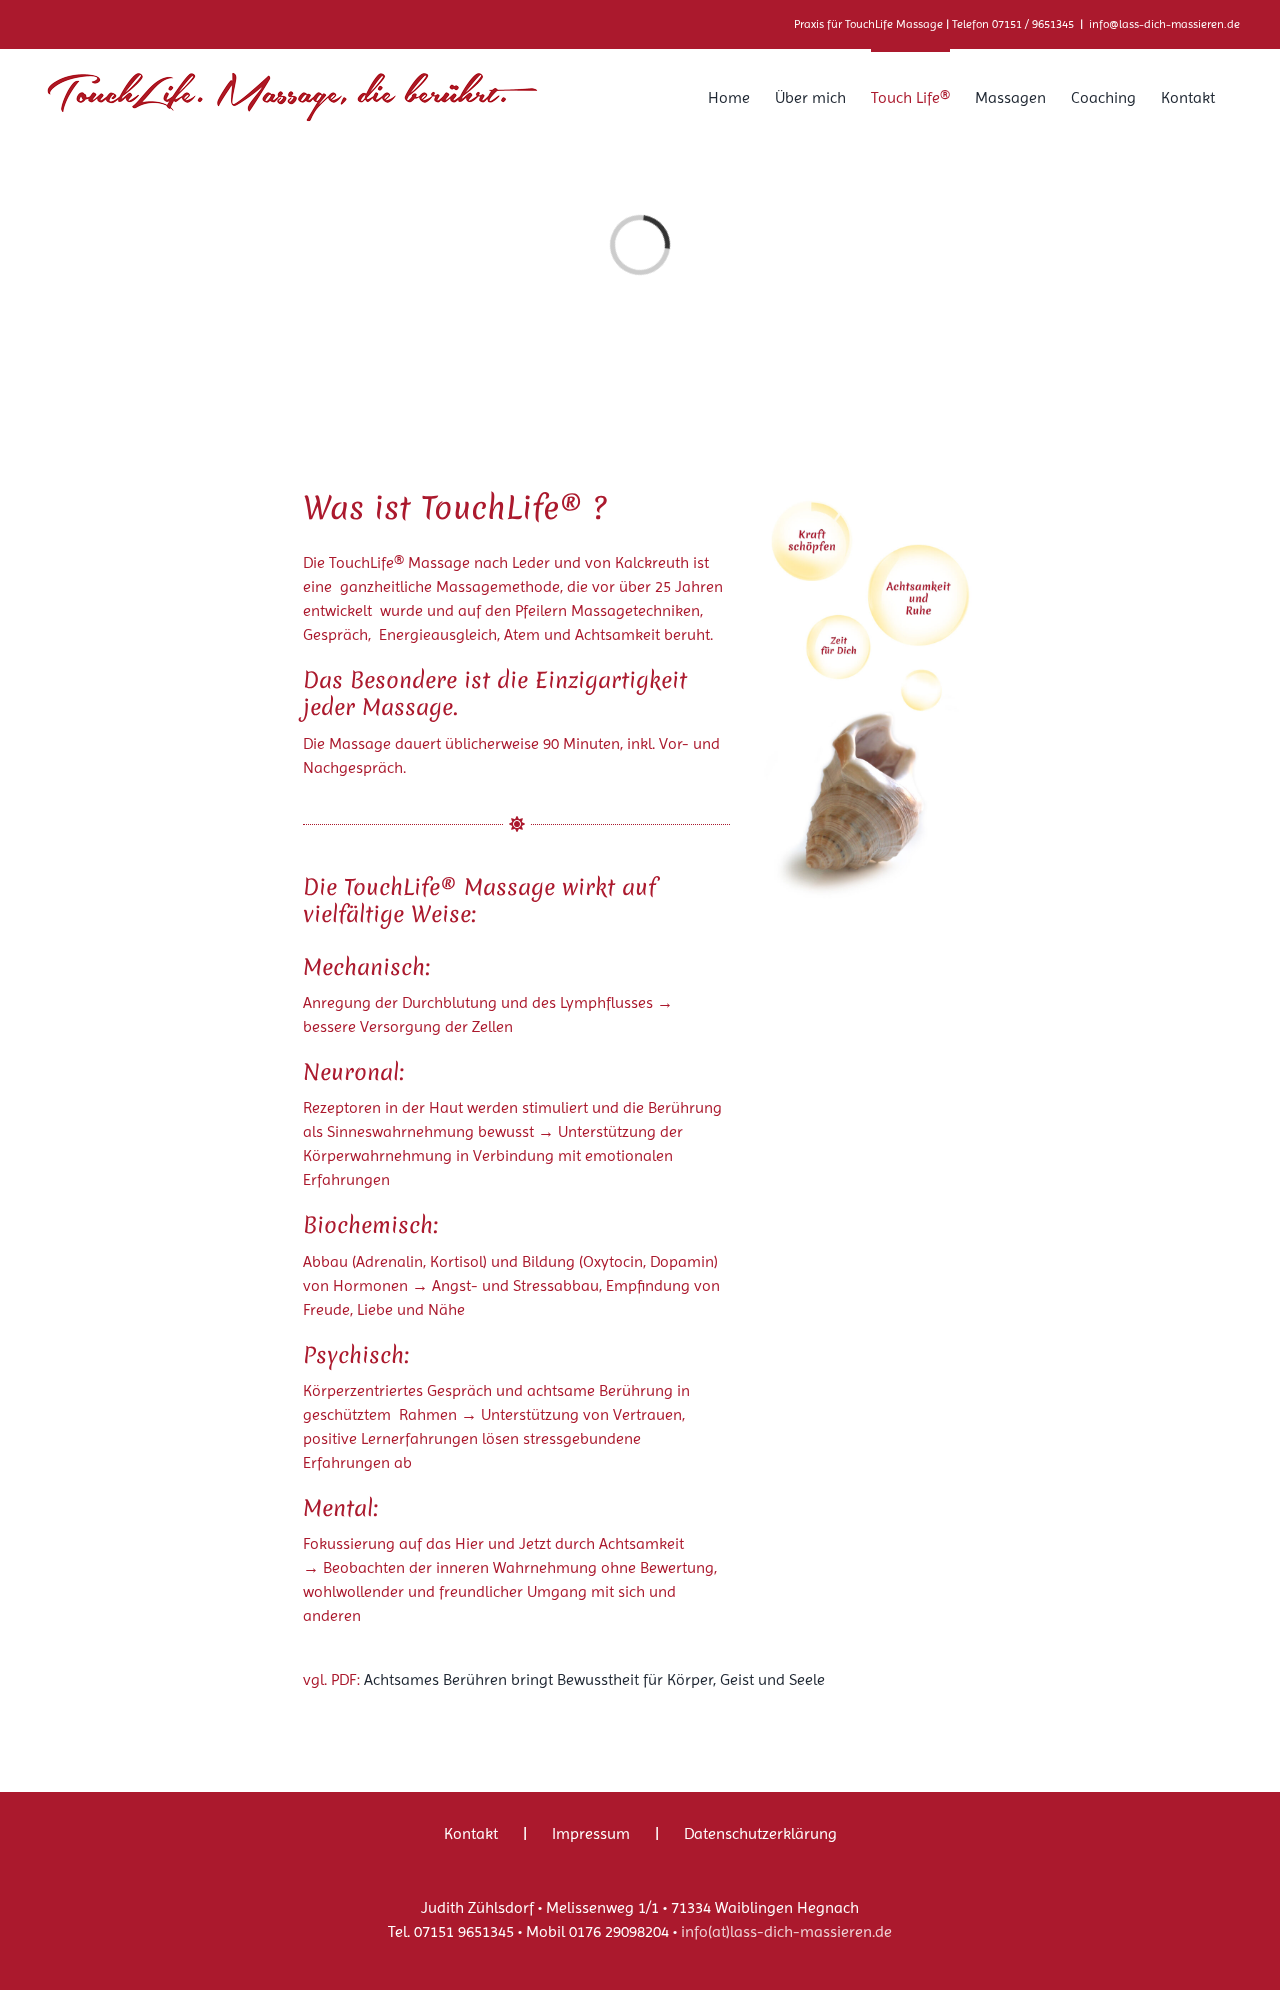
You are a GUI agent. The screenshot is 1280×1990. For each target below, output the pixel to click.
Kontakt (471, 1833)
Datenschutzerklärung (760, 1833)
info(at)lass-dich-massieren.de (786, 1931)
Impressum (591, 1833)
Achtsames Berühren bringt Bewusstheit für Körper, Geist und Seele (594, 1679)
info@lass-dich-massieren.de (1164, 24)
